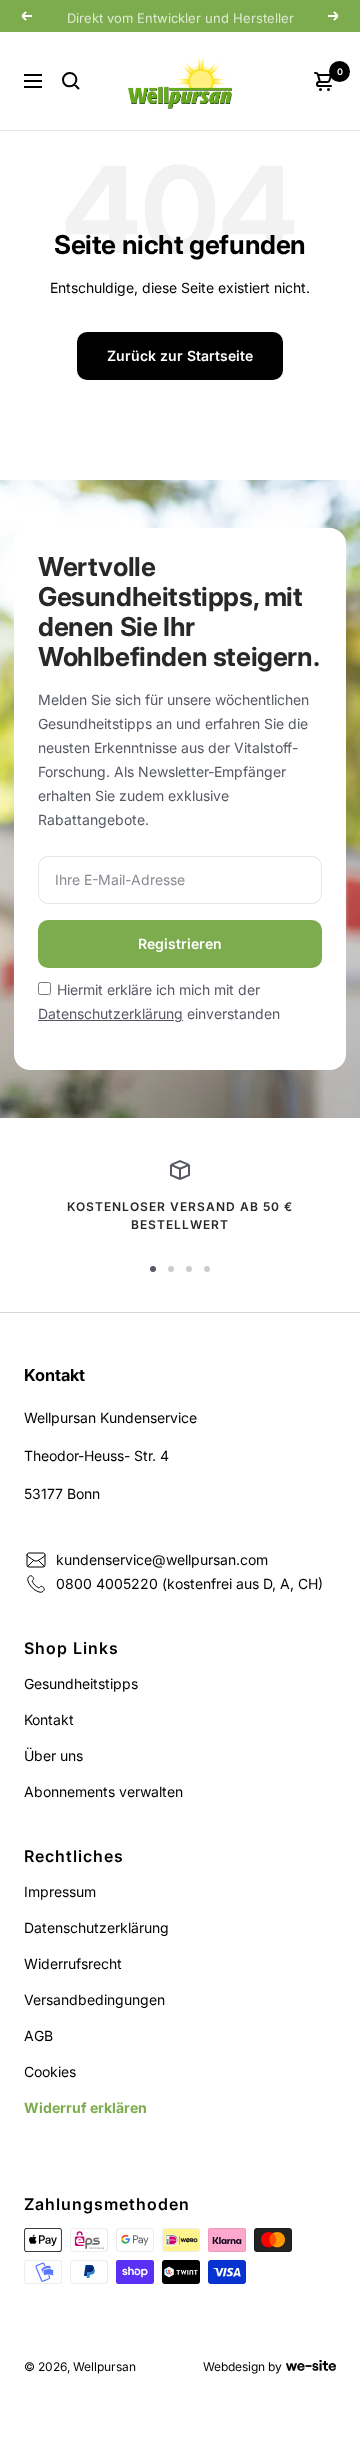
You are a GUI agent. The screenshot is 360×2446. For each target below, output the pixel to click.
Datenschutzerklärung (110, 1013)
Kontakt (49, 1719)
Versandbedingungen (94, 1999)
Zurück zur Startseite (180, 355)
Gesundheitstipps (81, 1683)
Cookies (50, 2071)
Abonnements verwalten (103, 1791)
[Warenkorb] (324, 81)
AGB (38, 2035)
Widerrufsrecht (73, 1963)
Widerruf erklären (85, 2107)
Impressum (60, 1891)
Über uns (53, 1755)
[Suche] (71, 81)
